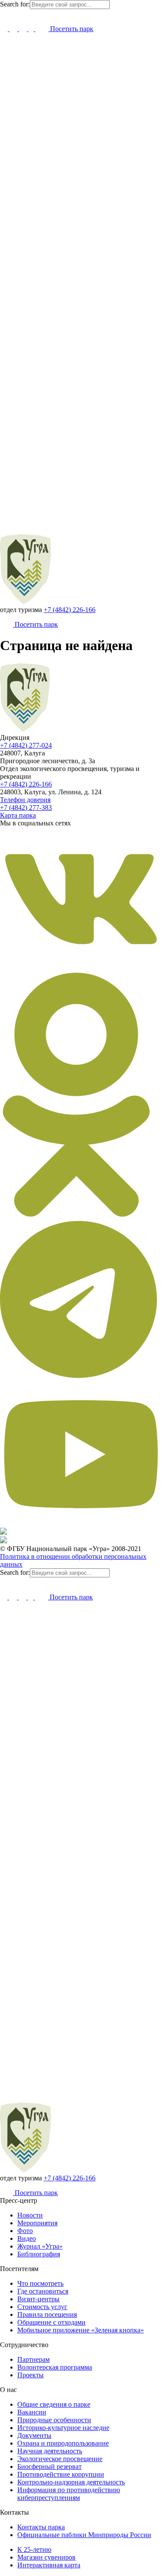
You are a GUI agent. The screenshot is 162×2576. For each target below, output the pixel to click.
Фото (25, 2231)
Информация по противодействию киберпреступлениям (69, 2494)
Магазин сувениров (46, 2557)
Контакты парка (41, 2527)
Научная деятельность (50, 2451)
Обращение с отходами (51, 2322)
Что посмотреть (40, 2283)
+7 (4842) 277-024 (26, 745)
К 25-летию (34, 2549)
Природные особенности (54, 2420)
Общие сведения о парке (54, 2404)
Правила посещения (47, 2314)
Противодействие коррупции (61, 2474)
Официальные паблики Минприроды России (84, 2535)
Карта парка (18, 815)
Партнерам (33, 2359)
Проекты (30, 2375)
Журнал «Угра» (40, 2246)
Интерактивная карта (49, 2565)
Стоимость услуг (42, 2307)
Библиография (39, 2254)
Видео (27, 2238)
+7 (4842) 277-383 (26, 807)
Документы (34, 2435)
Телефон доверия (25, 800)
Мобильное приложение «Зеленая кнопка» (81, 2330)
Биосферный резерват (49, 2467)
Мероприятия (37, 2223)
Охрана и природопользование (63, 2443)
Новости (30, 2215)
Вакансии (32, 2412)
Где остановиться (43, 2291)
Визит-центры (38, 2299)
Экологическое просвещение (60, 2459)
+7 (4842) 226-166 (70, 610)
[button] (4, 14)
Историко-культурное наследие (63, 2428)
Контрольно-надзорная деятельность (71, 2482)
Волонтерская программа (55, 2367)
